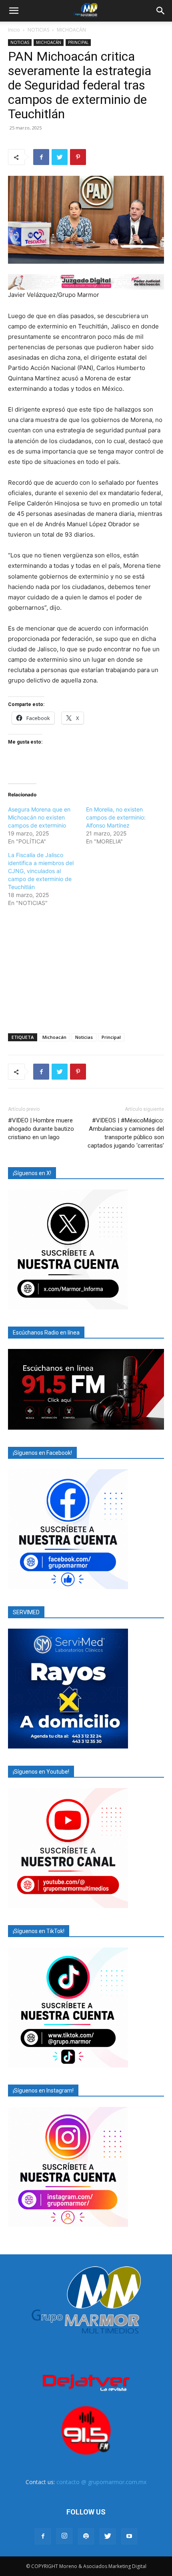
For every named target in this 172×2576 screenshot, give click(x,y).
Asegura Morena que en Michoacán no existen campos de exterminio (39, 817)
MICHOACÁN (71, 30)
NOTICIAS (38, 30)
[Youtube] (129, 2536)
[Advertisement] (86, 969)
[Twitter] (60, 157)
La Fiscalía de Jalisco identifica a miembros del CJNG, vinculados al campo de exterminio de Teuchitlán (41, 871)
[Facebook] (41, 157)
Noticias (84, 1037)
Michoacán (54, 1037)
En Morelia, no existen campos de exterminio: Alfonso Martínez (116, 817)
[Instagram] (64, 2536)
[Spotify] (86, 2536)
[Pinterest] (78, 157)
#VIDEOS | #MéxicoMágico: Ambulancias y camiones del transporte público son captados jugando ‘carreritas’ (126, 1133)
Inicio (14, 30)
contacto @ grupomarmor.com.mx (101, 2482)
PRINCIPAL (78, 42)
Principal (111, 1037)
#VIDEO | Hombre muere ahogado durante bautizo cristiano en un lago (41, 1129)
